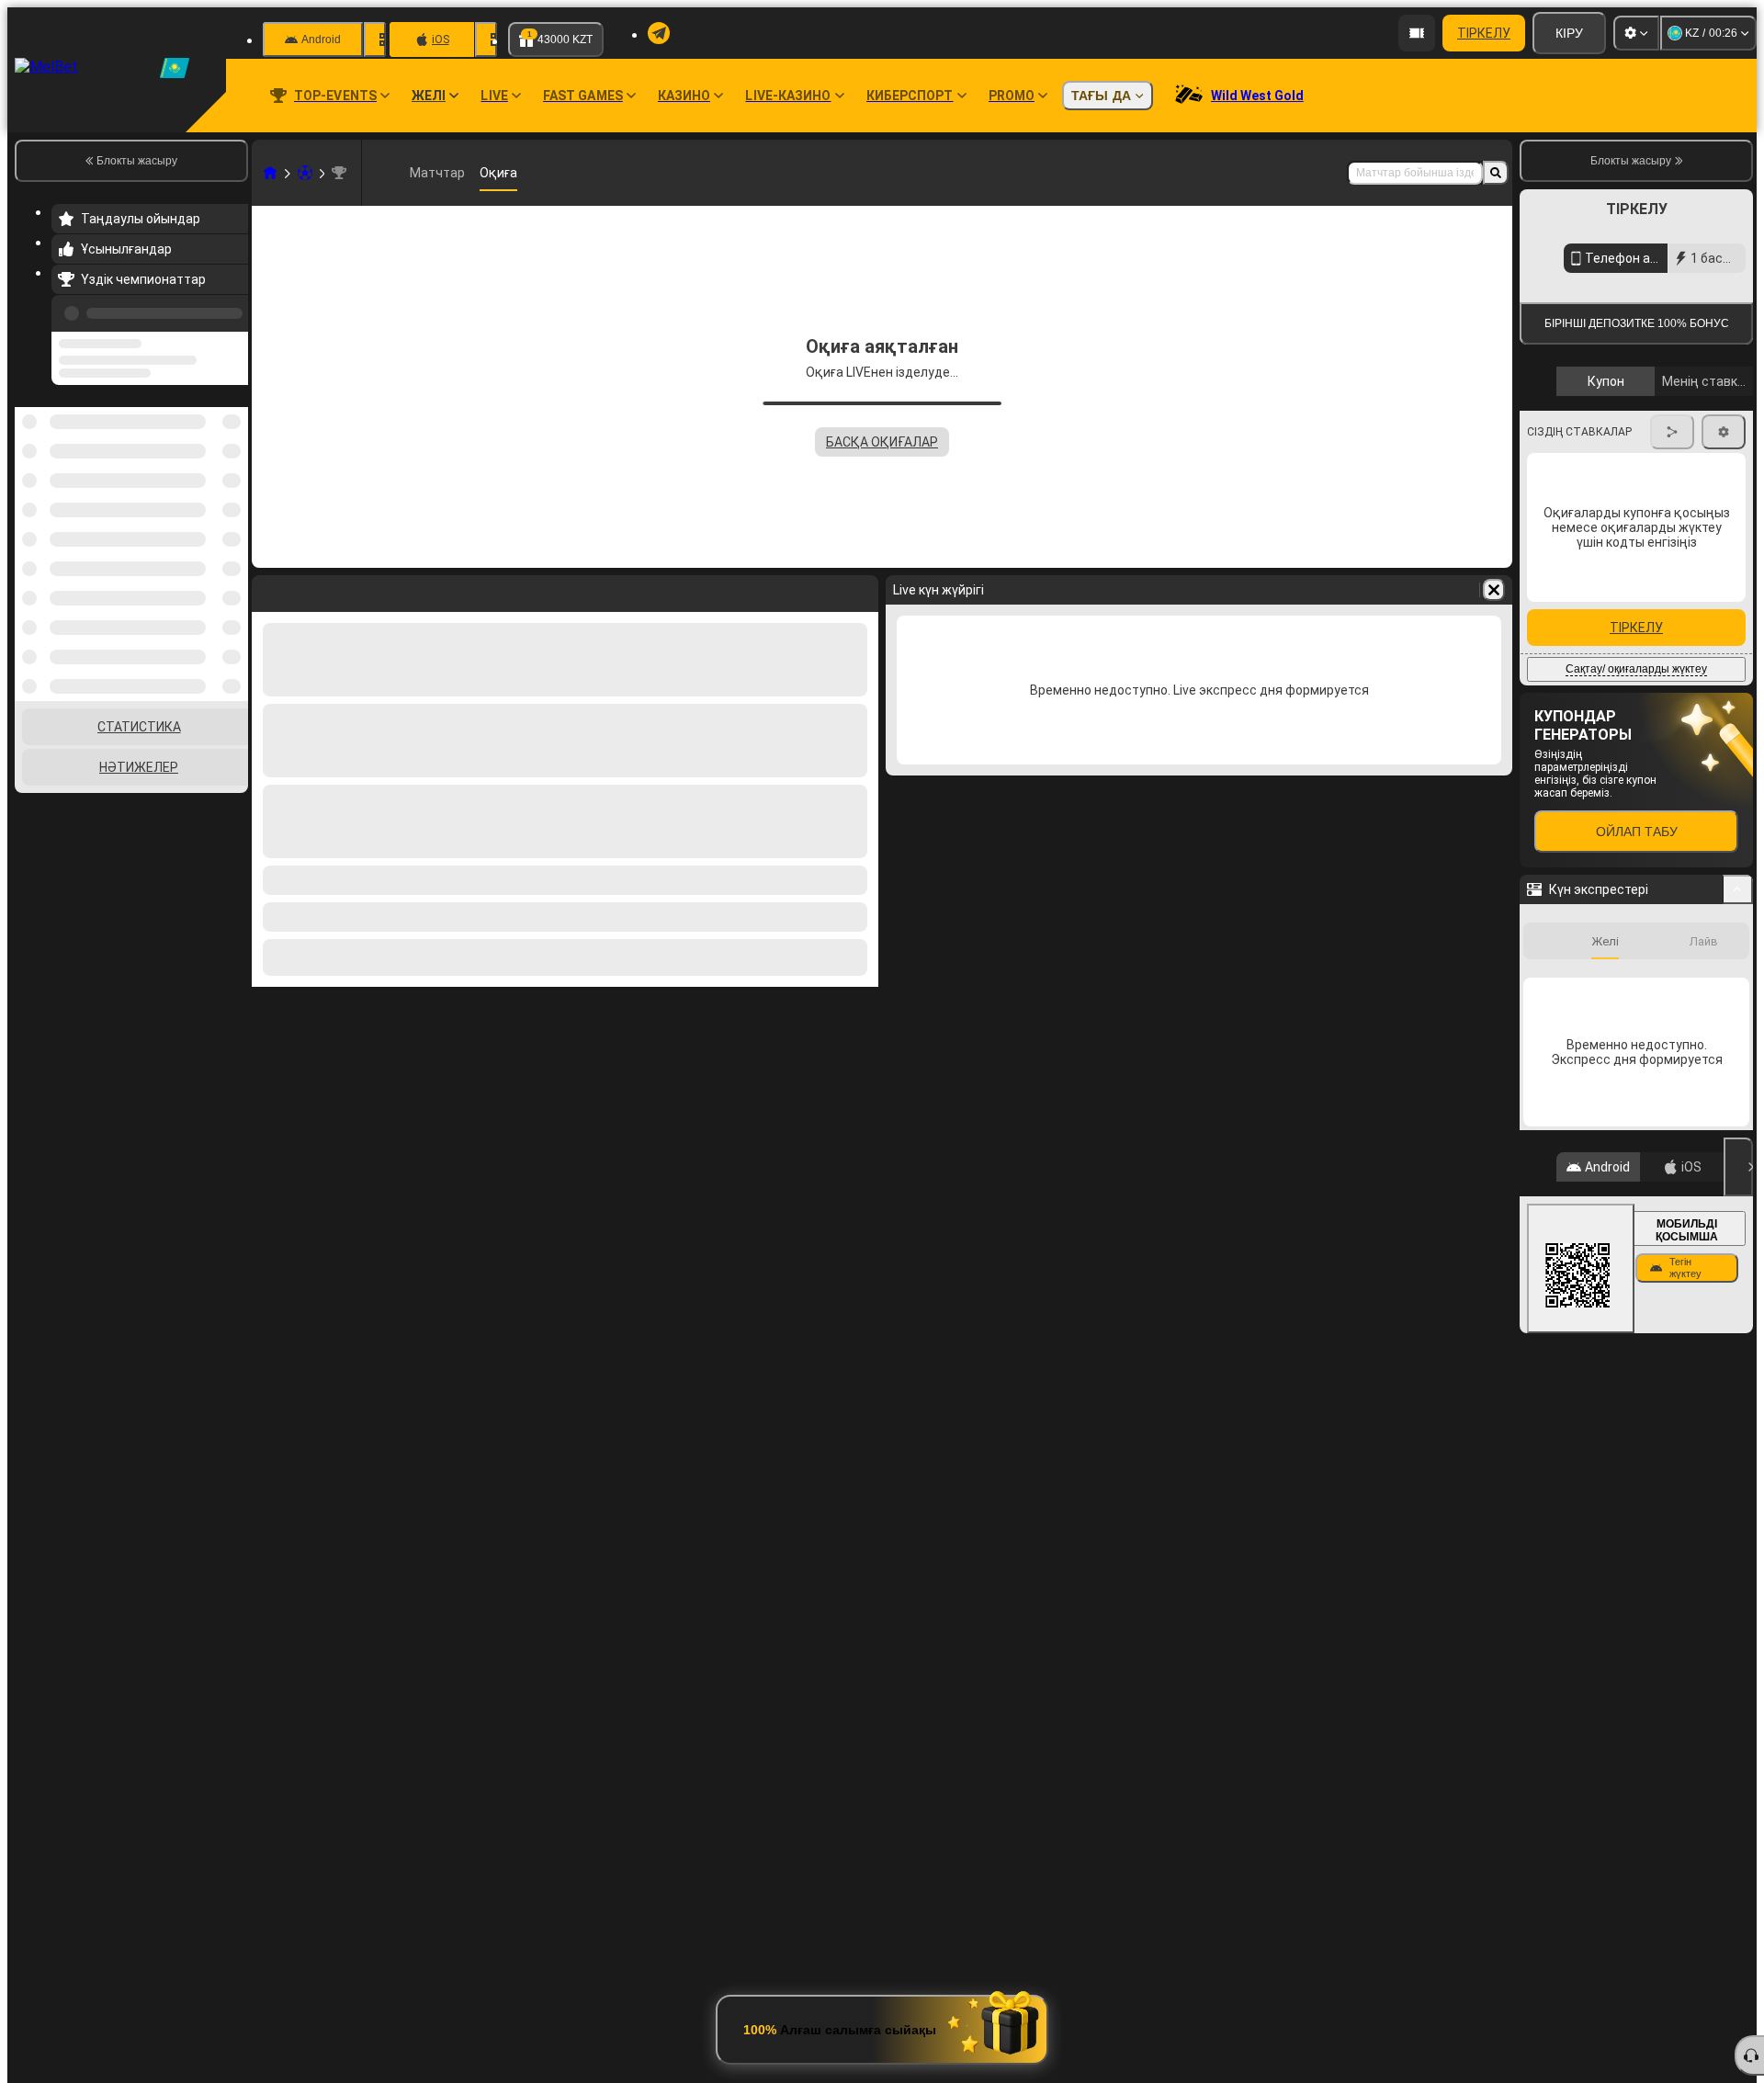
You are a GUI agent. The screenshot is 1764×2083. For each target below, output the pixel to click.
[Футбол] (305, 173)
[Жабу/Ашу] (1738, 1068)
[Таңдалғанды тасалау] (209, 458)
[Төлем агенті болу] (1417, 33)
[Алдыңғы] (229, 310)
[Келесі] (1724, 625)
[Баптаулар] (1636, 33)
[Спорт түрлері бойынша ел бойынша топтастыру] (232, 458)
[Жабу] (1738, 1345)
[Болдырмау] (1494, 590)
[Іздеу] (1496, 173)
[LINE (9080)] (270, 173)
